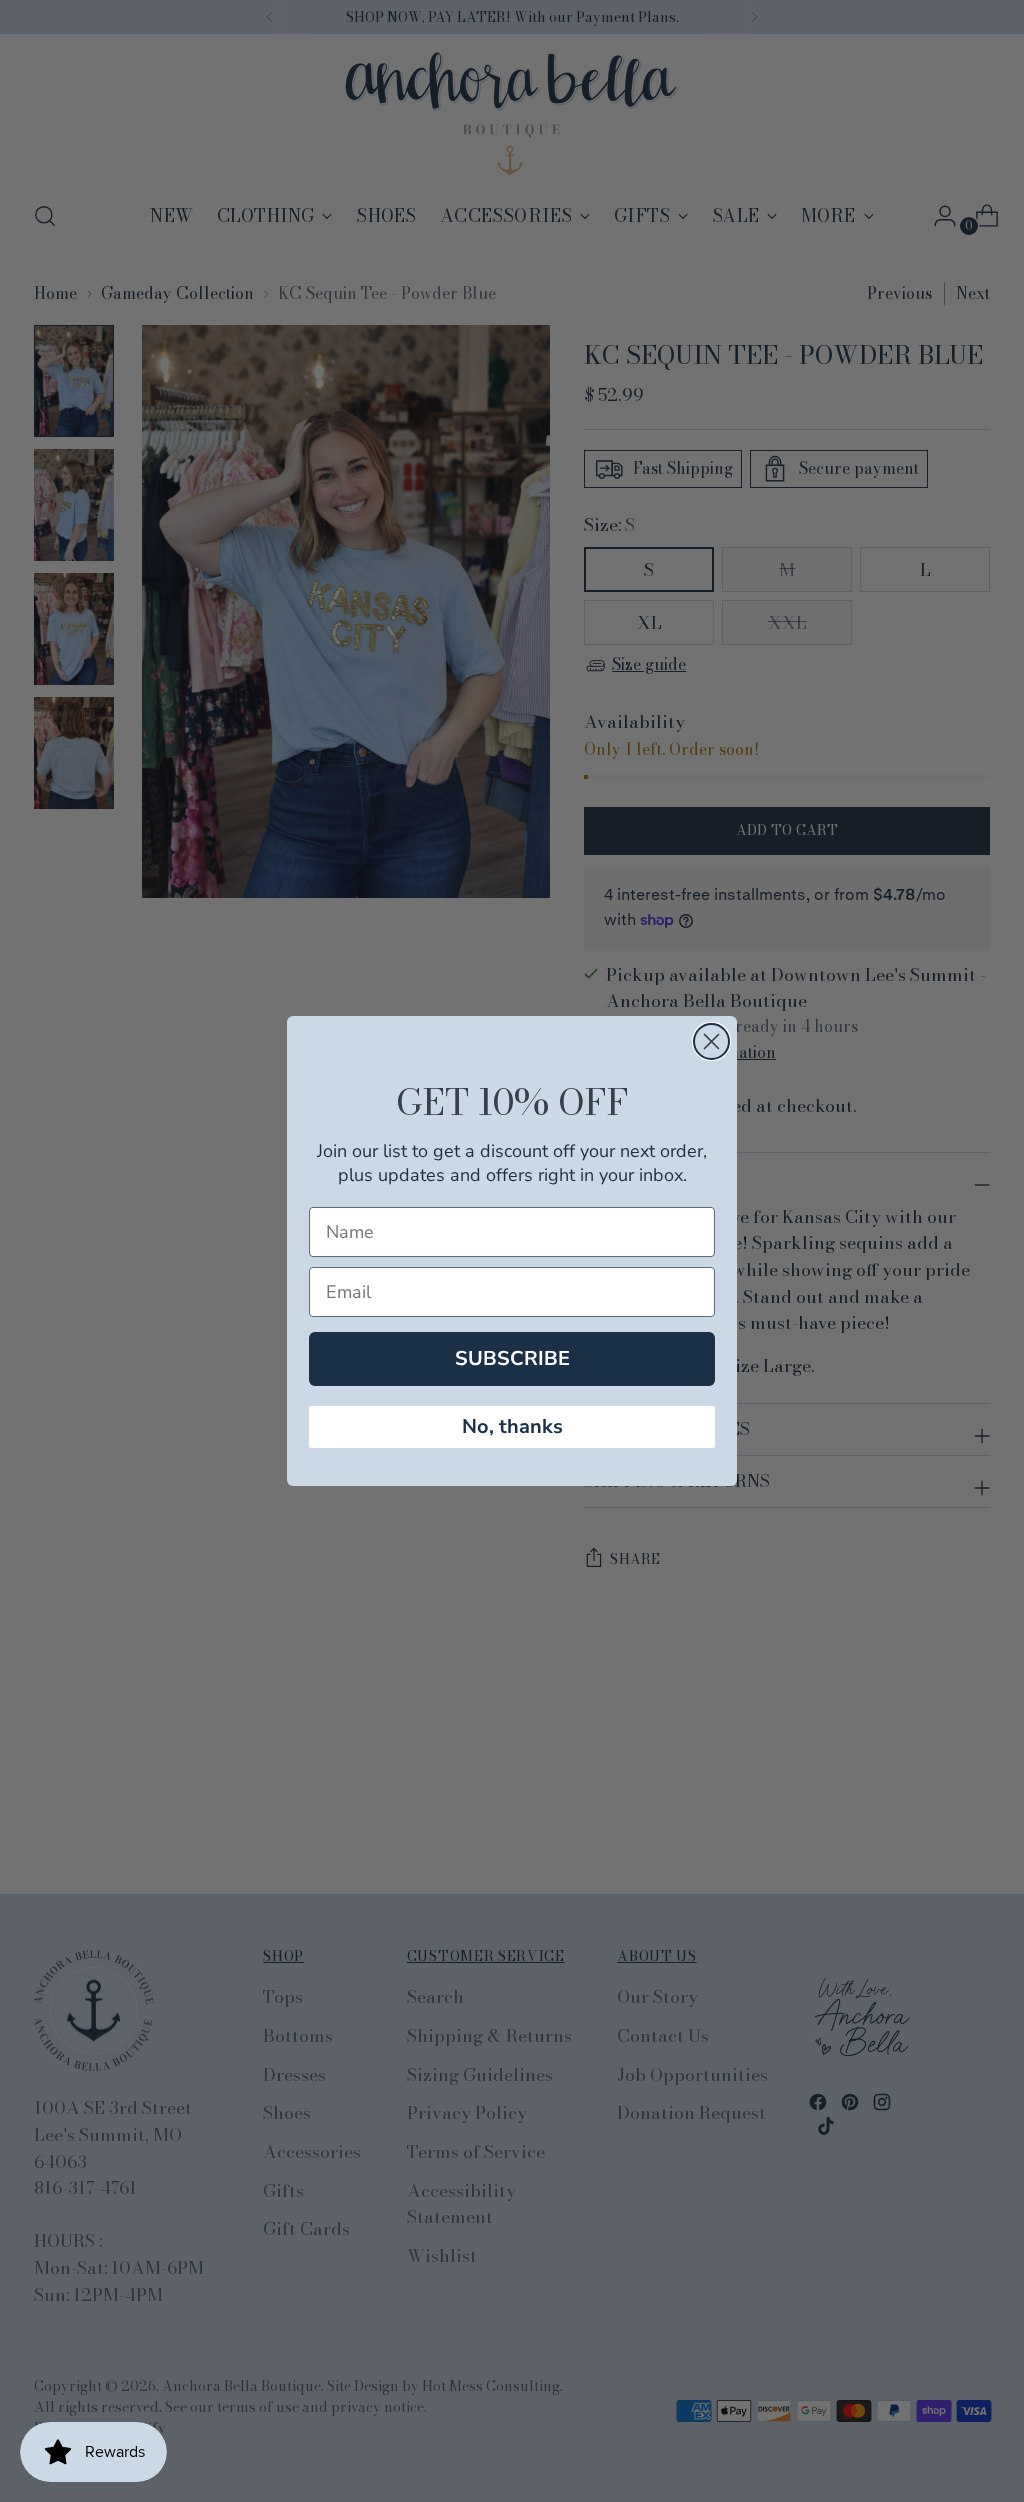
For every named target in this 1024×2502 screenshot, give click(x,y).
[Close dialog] (711, 1041)
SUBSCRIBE (512, 1358)
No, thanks (512, 1426)
